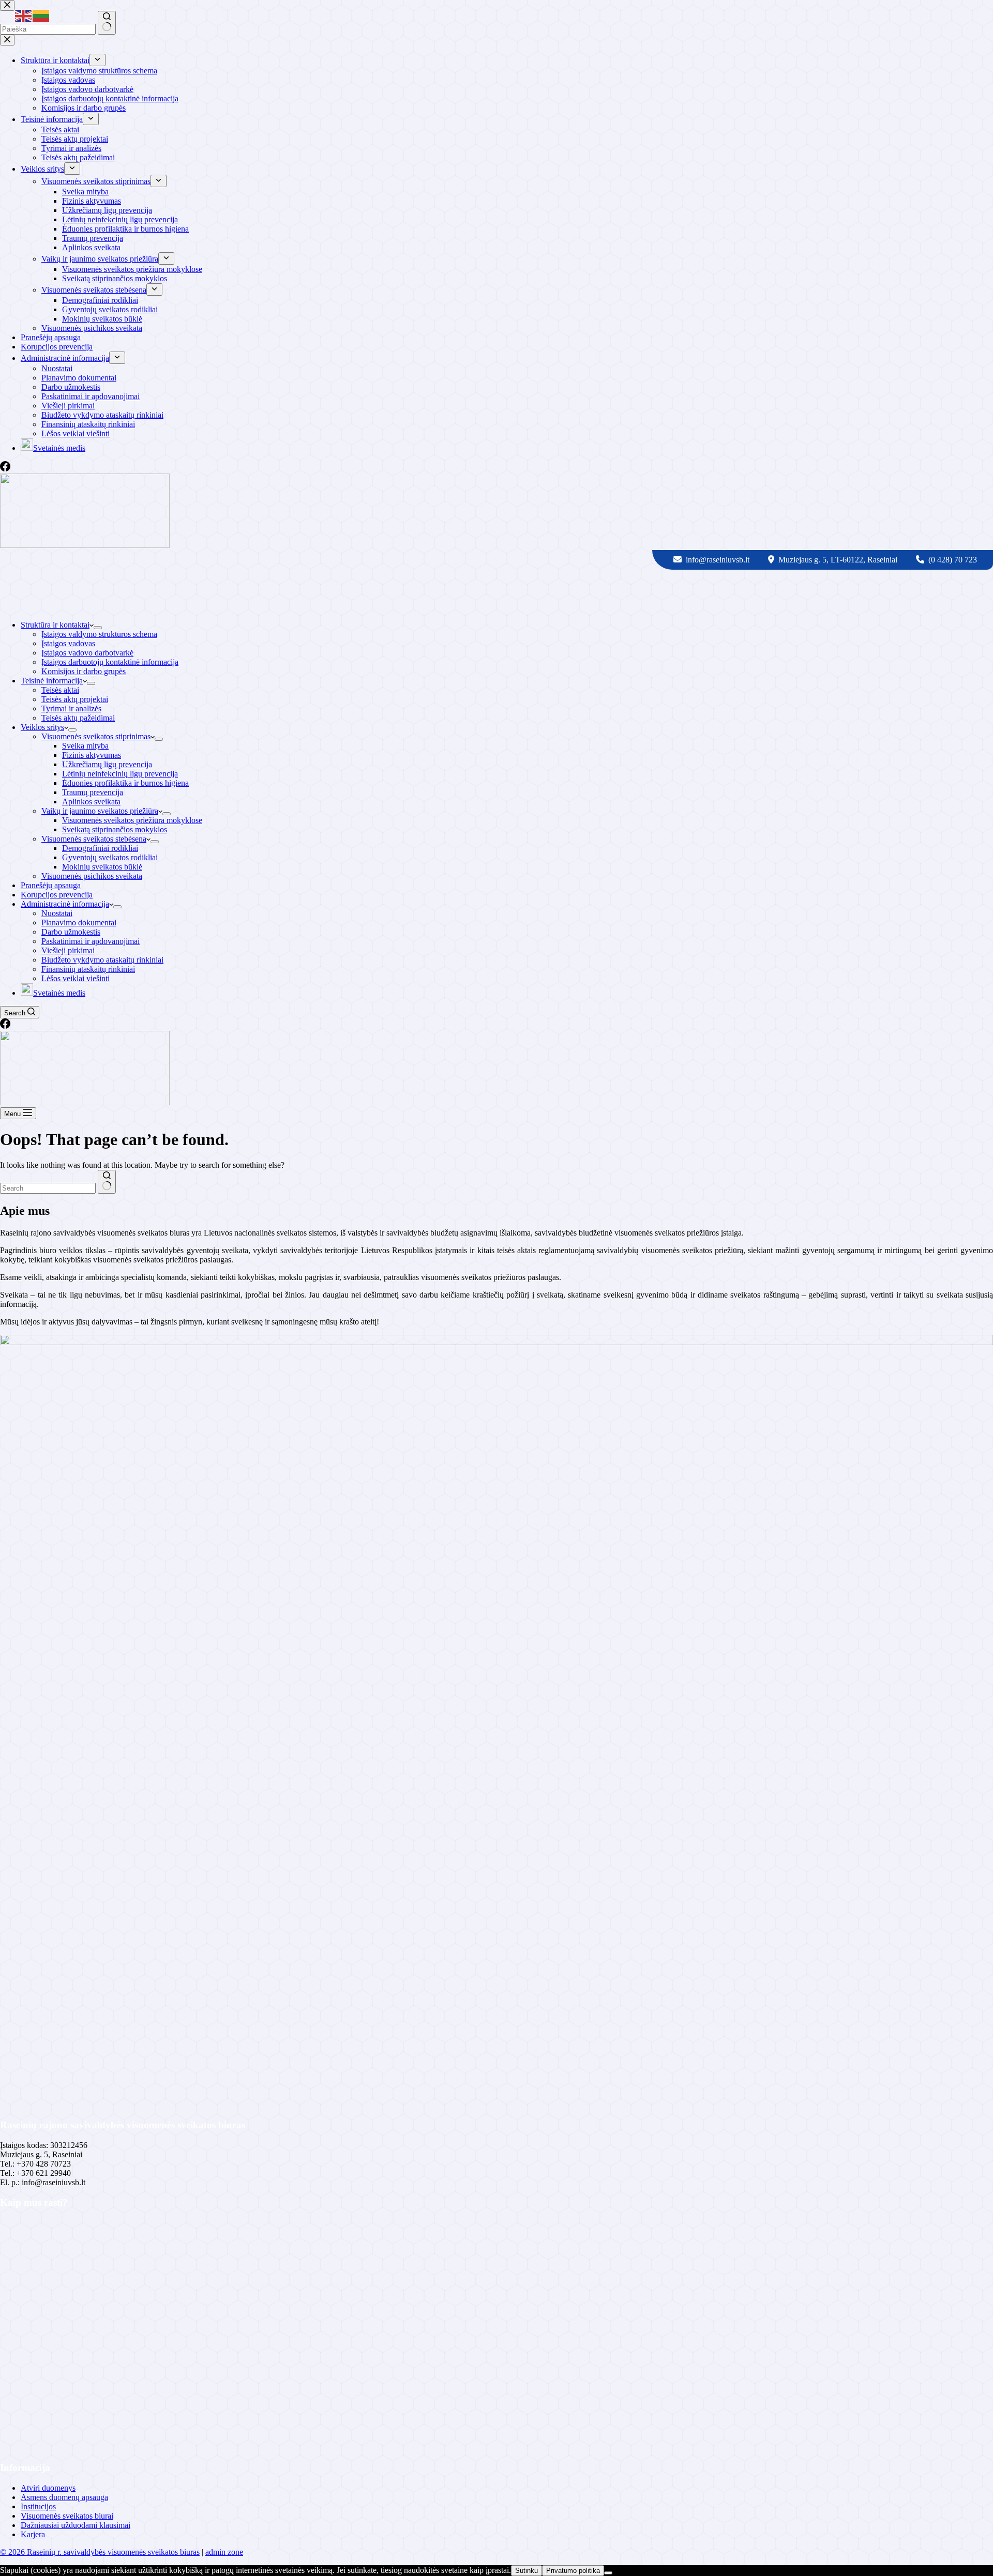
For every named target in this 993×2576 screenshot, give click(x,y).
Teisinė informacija (52, 681)
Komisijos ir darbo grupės (84, 671)
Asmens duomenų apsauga (64, 2497)
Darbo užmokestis (71, 932)
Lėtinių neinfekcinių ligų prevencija (120, 774)
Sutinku (526, 2571)
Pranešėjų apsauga (51, 885)
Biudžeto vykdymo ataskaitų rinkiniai (102, 960)
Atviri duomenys (48, 2488)
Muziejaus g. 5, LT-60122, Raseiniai (839, 560)
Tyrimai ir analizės (71, 708)
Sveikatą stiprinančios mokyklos (115, 829)
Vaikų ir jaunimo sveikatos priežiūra (100, 811)
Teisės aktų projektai (75, 699)
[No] (608, 2573)
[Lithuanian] (41, 15)
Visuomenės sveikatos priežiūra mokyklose (132, 820)
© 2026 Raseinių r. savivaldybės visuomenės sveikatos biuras (100, 2552)
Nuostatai (57, 913)
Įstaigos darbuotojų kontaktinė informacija (110, 662)
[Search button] (107, 1182)
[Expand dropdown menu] (98, 628)
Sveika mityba (85, 746)
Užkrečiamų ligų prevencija (107, 764)
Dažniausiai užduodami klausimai (76, 2525)
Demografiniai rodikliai (100, 848)
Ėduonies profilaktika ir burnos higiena (125, 783)
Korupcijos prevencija (57, 895)
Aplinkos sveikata (91, 802)
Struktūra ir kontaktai (55, 625)
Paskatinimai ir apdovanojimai (91, 941)
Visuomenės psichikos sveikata (92, 876)
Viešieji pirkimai (68, 950)
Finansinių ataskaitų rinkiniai (88, 969)
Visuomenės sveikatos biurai (67, 2516)
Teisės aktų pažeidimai (78, 718)
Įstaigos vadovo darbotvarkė (87, 653)
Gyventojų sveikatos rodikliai (110, 857)
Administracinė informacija (65, 904)
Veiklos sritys (42, 727)
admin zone (224, 2552)
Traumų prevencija (93, 792)
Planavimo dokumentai (79, 923)
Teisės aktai (60, 690)
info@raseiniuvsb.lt (719, 560)
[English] (24, 15)
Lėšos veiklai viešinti (76, 978)
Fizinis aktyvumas (92, 755)
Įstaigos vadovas (68, 643)
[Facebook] (5, 1026)
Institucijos (38, 2506)
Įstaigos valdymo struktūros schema (99, 634)
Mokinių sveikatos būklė (102, 867)
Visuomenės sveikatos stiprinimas (96, 736)
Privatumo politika (573, 2571)
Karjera (33, 2534)
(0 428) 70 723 (953, 560)
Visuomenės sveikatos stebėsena (94, 839)
